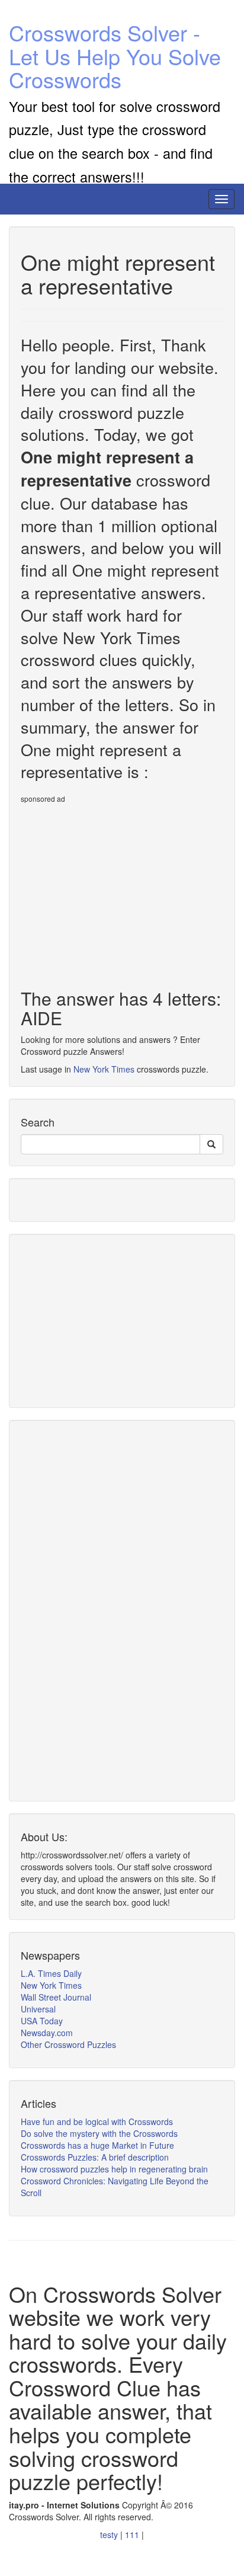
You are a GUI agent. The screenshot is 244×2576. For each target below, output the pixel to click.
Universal (38, 2009)
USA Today (42, 2021)
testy (110, 2535)
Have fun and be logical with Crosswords (97, 2121)
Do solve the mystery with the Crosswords (99, 2133)
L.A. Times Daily (51, 1973)
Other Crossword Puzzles (68, 2044)
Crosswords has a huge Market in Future (97, 2145)
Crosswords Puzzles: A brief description (95, 2157)
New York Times (104, 1069)
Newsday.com (47, 2033)
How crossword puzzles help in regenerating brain (114, 2169)
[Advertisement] (120, 891)
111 (133, 2535)
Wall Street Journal (56, 1997)
